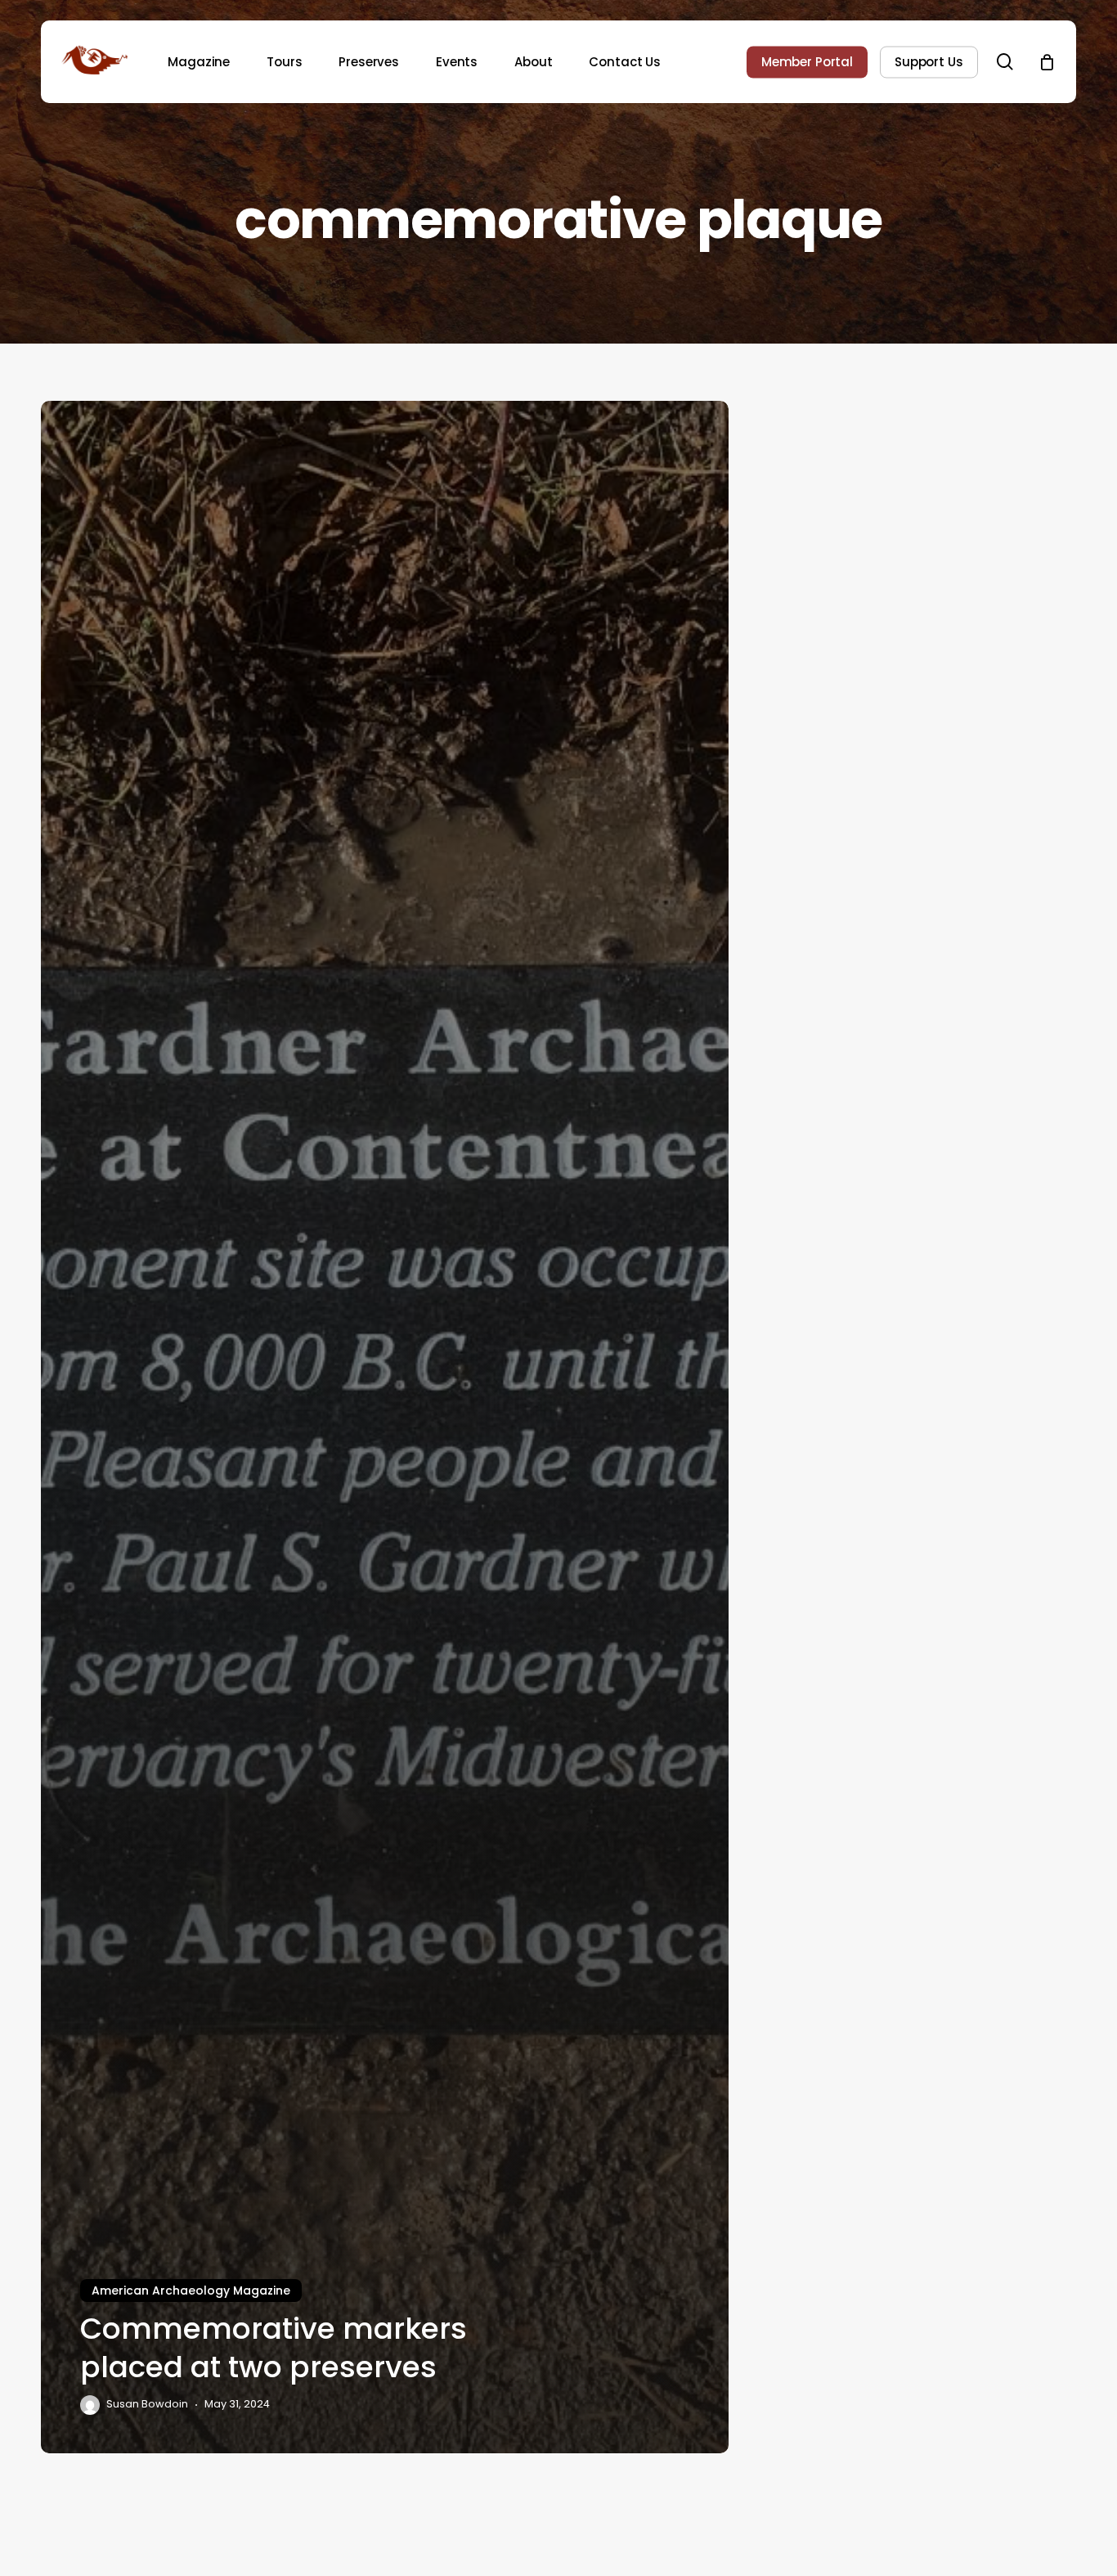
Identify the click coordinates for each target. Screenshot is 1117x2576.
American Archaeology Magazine (191, 2291)
